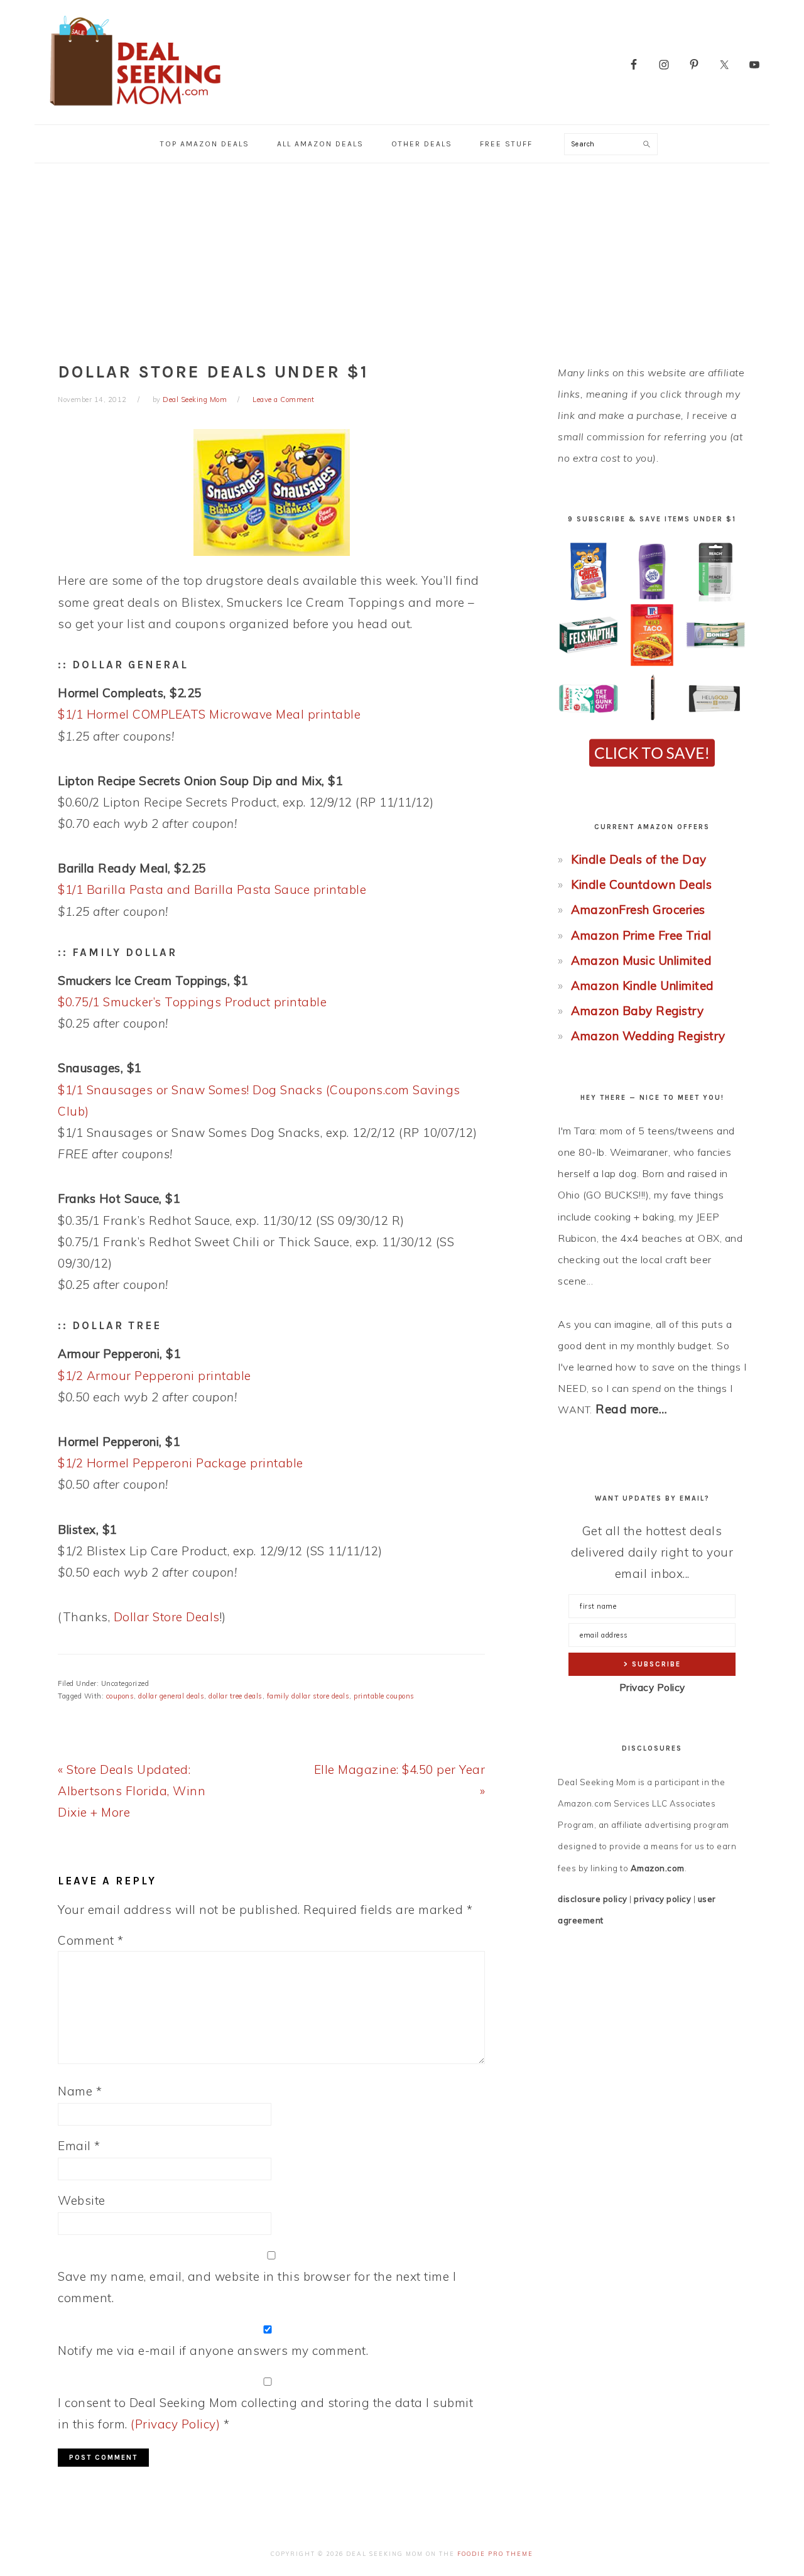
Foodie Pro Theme (495, 2554)
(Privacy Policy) (175, 2424)
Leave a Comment (284, 399)
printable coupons (384, 1696)
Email (79, 2146)
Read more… (631, 1409)
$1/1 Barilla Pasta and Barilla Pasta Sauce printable (212, 889)
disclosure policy (593, 1899)
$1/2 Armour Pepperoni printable (155, 1376)
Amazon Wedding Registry (648, 1036)
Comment (91, 1940)
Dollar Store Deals (167, 1617)
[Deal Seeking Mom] (135, 110)
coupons (120, 1696)
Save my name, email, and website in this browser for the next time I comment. (257, 2287)
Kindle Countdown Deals (641, 884)
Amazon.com (658, 1868)
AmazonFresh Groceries (638, 910)
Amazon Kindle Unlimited (643, 986)
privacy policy (662, 1899)
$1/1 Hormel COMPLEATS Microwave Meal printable (209, 714)
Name (80, 2091)
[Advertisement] (402, 258)
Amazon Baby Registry (637, 1011)
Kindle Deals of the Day (639, 859)
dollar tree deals (236, 1696)
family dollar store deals (308, 1696)
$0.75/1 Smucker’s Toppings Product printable (192, 1002)
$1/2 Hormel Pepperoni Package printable (181, 1463)
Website (82, 2200)
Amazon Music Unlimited (641, 960)
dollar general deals (171, 1696)
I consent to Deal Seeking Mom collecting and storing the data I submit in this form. (265, 2413)
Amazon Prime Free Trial (641, 935)
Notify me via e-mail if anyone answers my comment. (213, 2350)
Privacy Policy (652, 1687)
